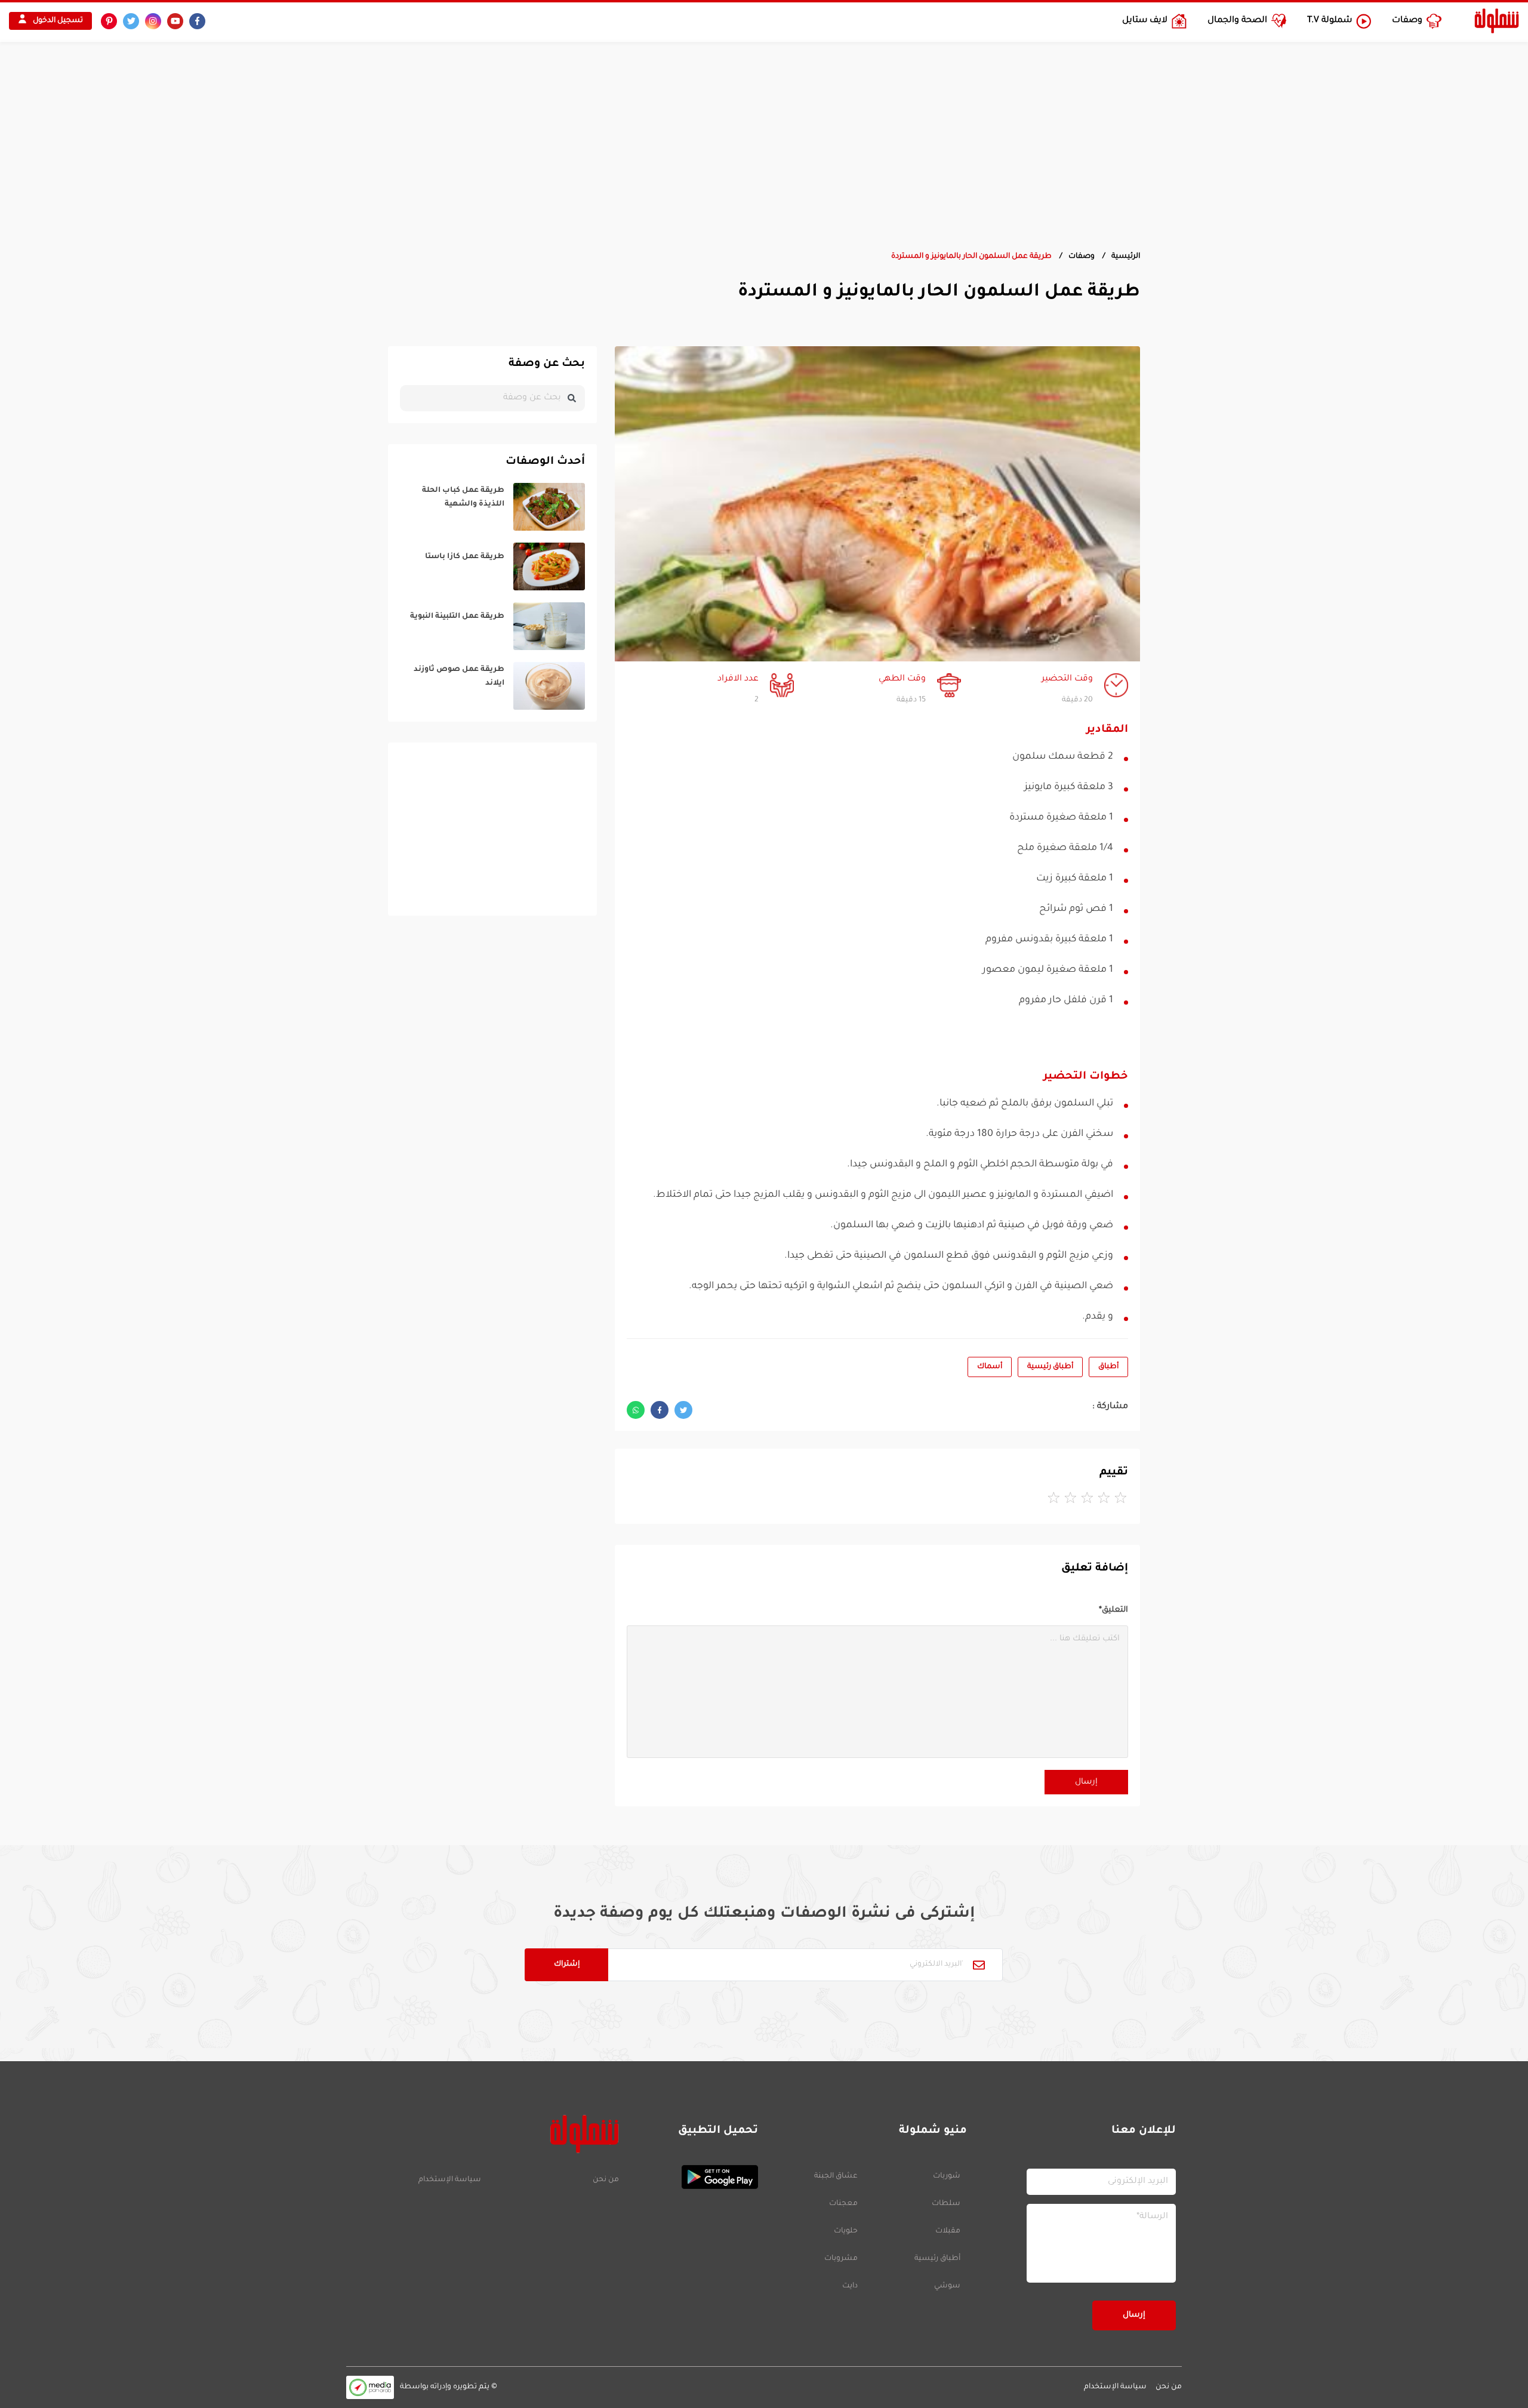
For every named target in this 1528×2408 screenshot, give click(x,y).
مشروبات (841, 2259)
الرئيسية (1126, 257)
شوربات (947, 2176)
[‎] (492, 507)
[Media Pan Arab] (370, 2387)
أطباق (1108, 1367)
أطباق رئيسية (1050, 1367)
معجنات (843, 2204)
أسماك (990, 1367)
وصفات (1082, 257)
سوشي (947, 2286)
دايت (850, 2286)
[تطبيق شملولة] (694, 2177)
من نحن (606, 2180)
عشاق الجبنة (836, 2176)
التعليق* (1113, 1610)
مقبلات (948, 2231)
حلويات (846, 2231)
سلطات (946, 2204)
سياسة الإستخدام (450, 2180)
